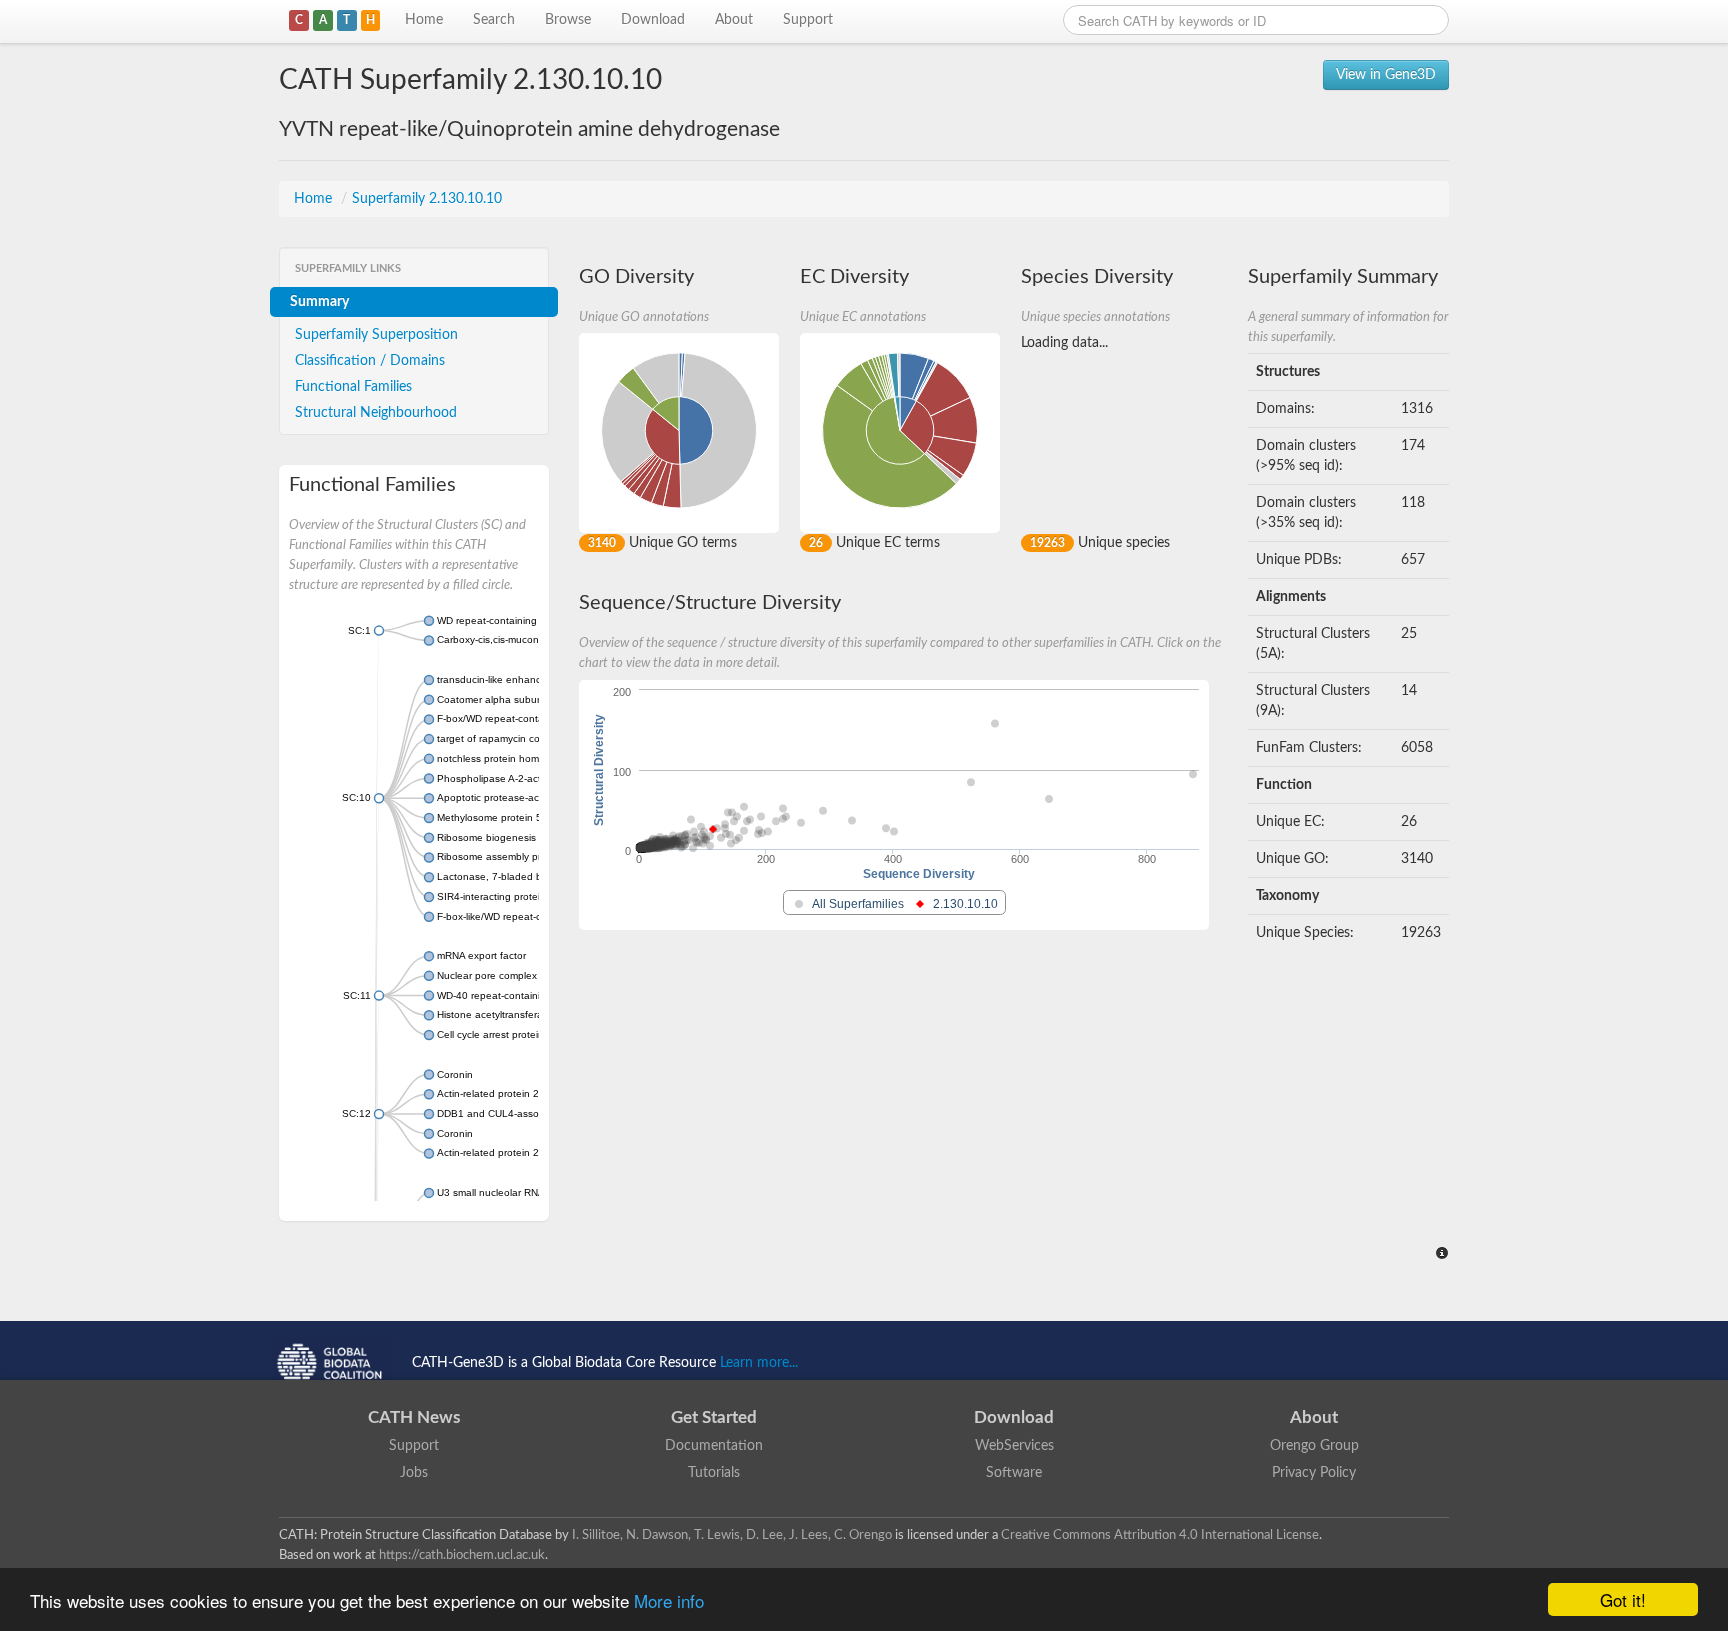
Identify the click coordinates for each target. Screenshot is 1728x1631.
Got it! (1623, 1599)
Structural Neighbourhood (376, 413)
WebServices (1014, 1446)
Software (1014, 1473)
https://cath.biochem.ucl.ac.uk (462, 1555)
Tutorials (714, 1473)
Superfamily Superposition (376, 335)
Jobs (414, 1473)
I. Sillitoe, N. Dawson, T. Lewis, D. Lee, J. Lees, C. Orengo (732, 1535)
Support (808, 20)
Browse (568, 20)
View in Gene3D (1386, 75)
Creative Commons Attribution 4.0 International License (1160, 1535)
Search (494, 20)
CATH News (414, 1417)
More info (669, 1600)
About (734, 20)
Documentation (714, 1446)
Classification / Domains (370, 361)
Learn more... (759, 1363)
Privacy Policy (1314, 1473)
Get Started (714, 1417)
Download (653, 20)
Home (424, 20)
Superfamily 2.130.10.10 (427, 199)
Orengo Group (1314, 1446)
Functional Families (353, 387)
